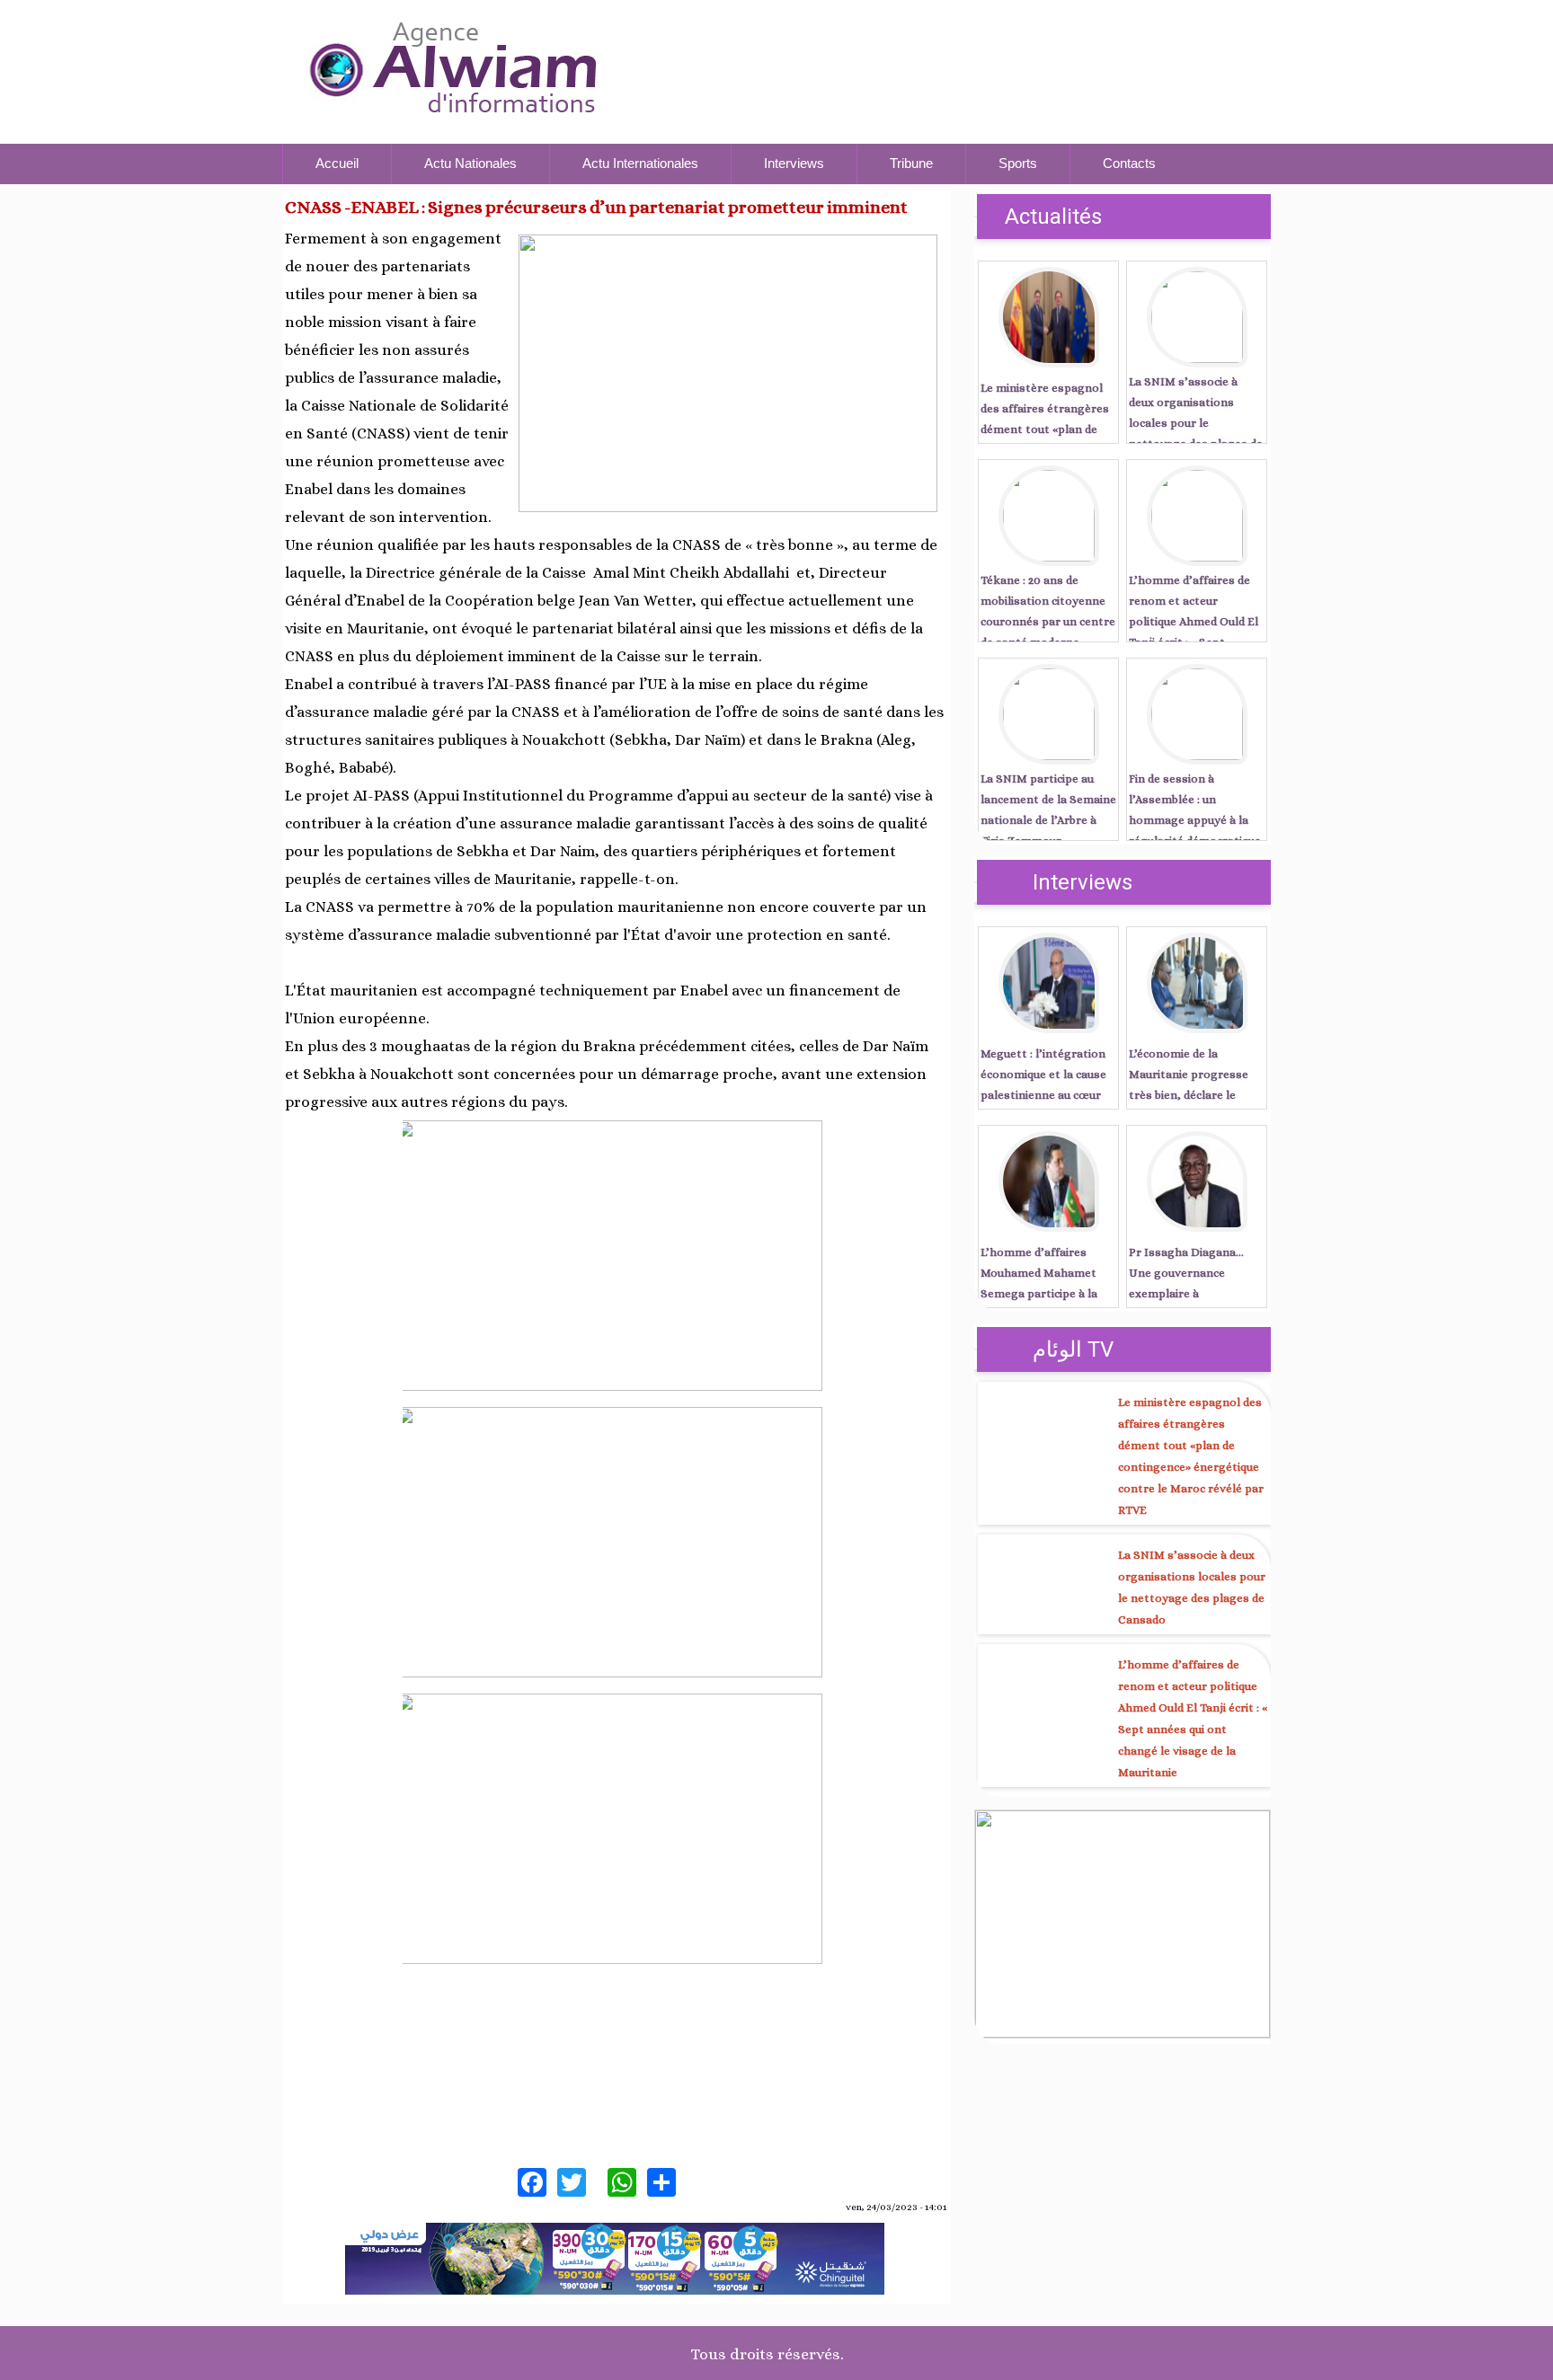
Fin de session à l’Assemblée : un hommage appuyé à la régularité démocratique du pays (1195, 820)
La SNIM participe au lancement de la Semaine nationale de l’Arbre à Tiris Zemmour (1048, 810)
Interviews (794, 163)
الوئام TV (1073, 1349)
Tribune (911, 163)
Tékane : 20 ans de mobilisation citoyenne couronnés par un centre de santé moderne (1048, 611)
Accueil (337, 163)
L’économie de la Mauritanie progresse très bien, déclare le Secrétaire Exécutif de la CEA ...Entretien (1194, 1095)
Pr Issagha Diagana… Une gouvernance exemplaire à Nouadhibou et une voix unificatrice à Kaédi (1192, 1293)
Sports (1018, 163)
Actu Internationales (640, 163)
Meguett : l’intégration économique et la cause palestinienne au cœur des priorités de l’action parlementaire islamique (1047, 1095)
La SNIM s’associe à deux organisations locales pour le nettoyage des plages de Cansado (1196, 423)
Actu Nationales (470, 163)
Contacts (1129, 163)
